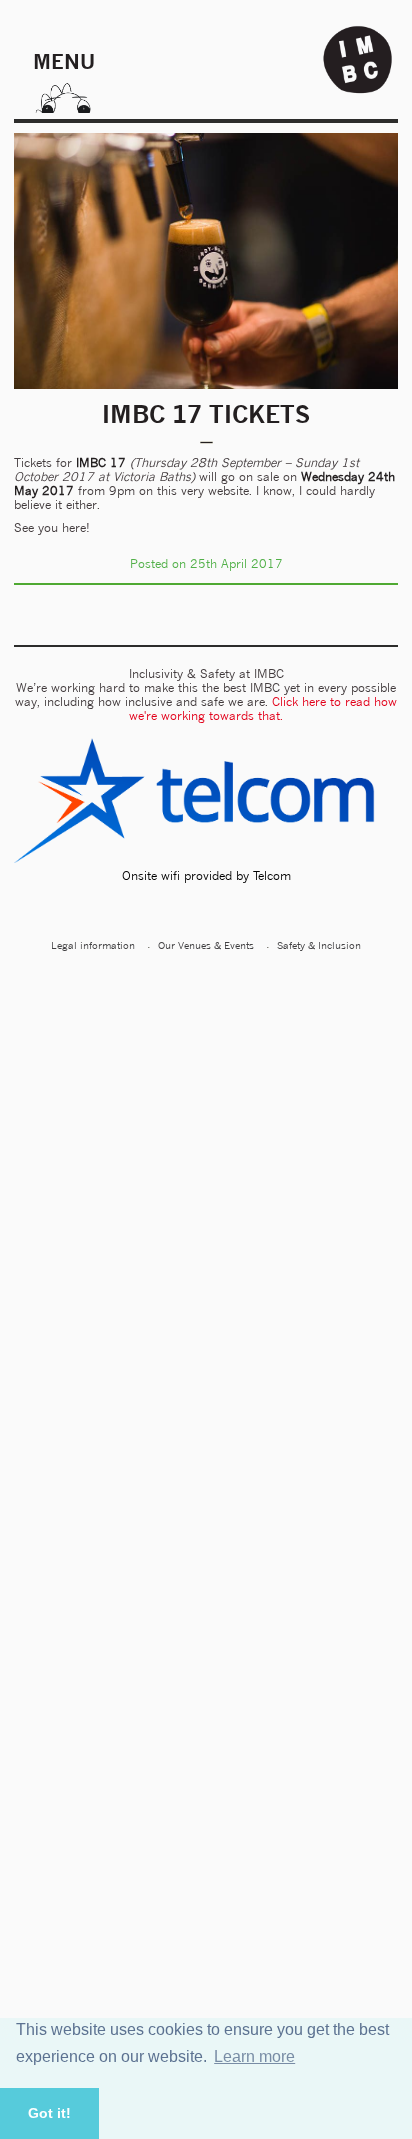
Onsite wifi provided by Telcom (206, 875)
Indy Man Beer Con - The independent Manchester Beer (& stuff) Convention (358, 60)
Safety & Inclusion (319, 945)
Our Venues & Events (206, 945)
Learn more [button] (254, 2056)
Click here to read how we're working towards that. (263, 708)
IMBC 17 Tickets (206, 414)
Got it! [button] (49, 2113)
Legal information (93, 945)
